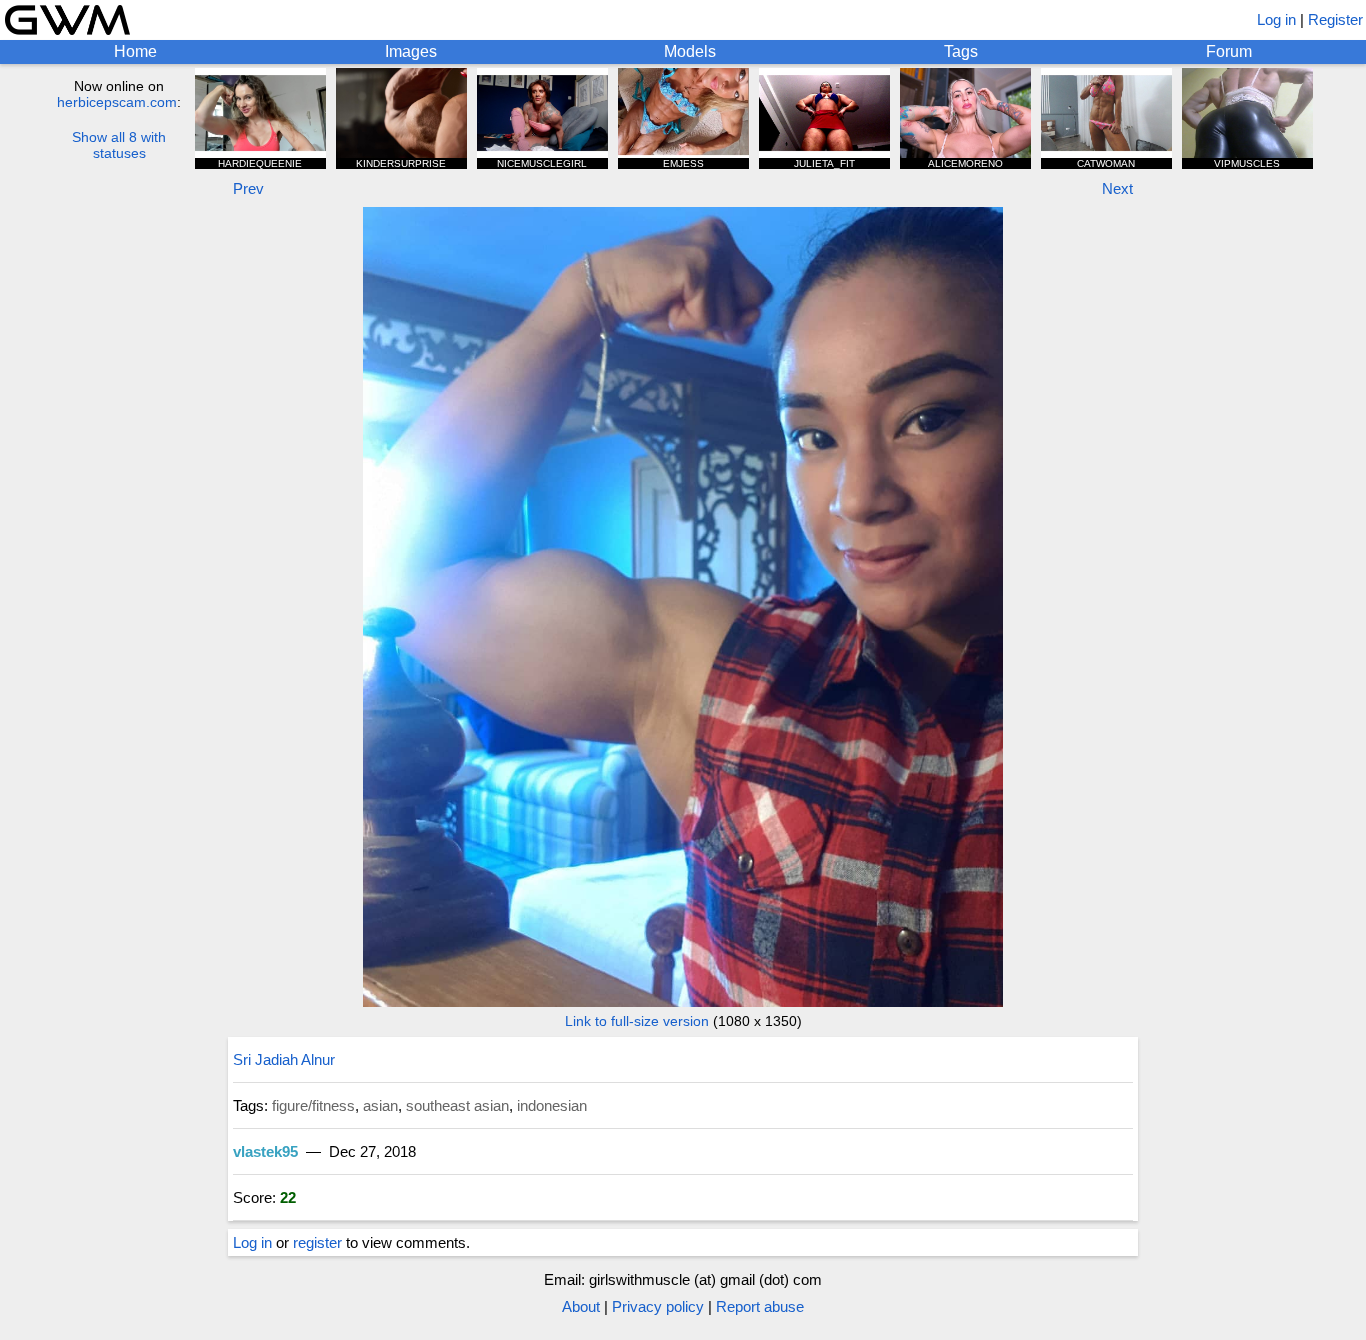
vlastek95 (265, 1151)
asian (380, 1105)
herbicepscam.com (117, 102)
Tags (961, 51)
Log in (1276, 19)
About (581, 1306)
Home (135, 51)
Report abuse (760, 1306)
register (317, 1242)
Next (1117, 188)
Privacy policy (658, 1306)
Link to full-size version (637, 1021)
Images (411, 51)
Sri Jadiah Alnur (284, 1059)
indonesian (552, 1105)
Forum (1229, 51)
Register (1335, 19)
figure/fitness (313, 1105)
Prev (248, 188)
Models (690, 51)
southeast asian (457, 1105)
